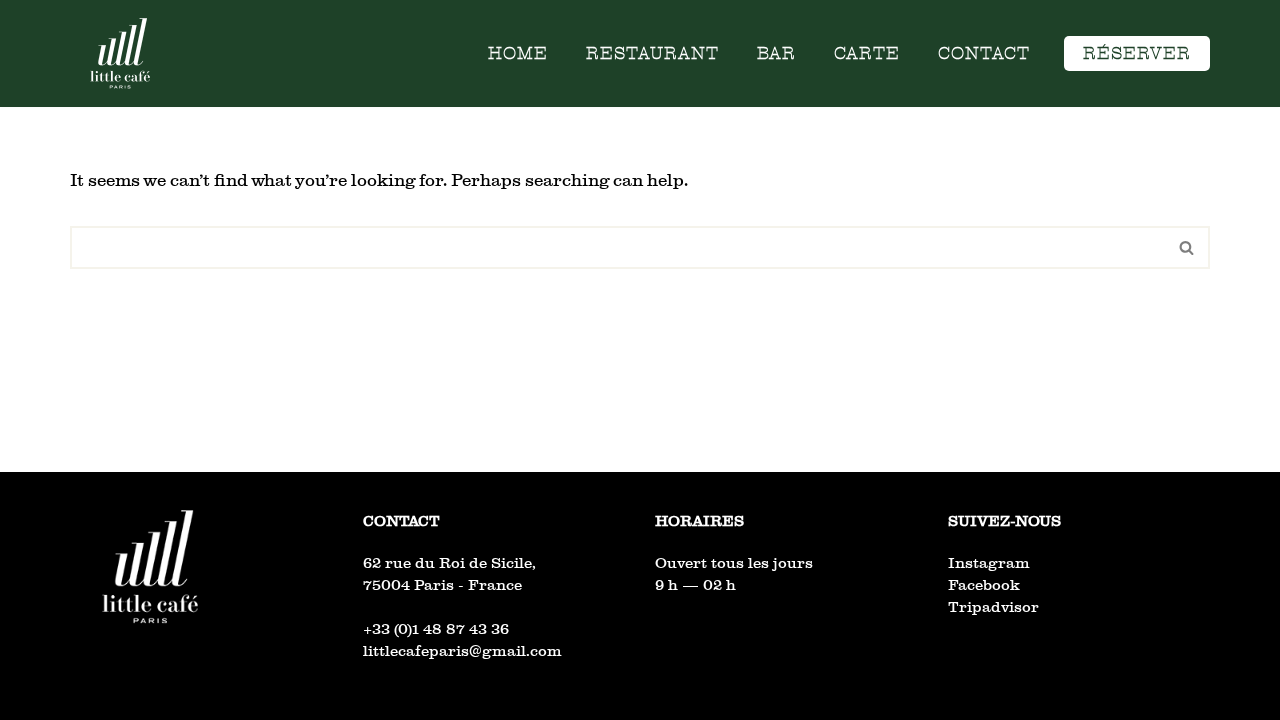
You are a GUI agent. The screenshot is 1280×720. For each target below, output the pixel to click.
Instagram (989, 563)
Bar (776, 53)
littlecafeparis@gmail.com (462, 651)
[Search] (1187, 247)
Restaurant (652, 53)
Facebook (984, 585)
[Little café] (120, 53)
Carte (867, 53)
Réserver (1137, 53)
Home (518, 53)
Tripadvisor (993, 607)
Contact (984, 53)
